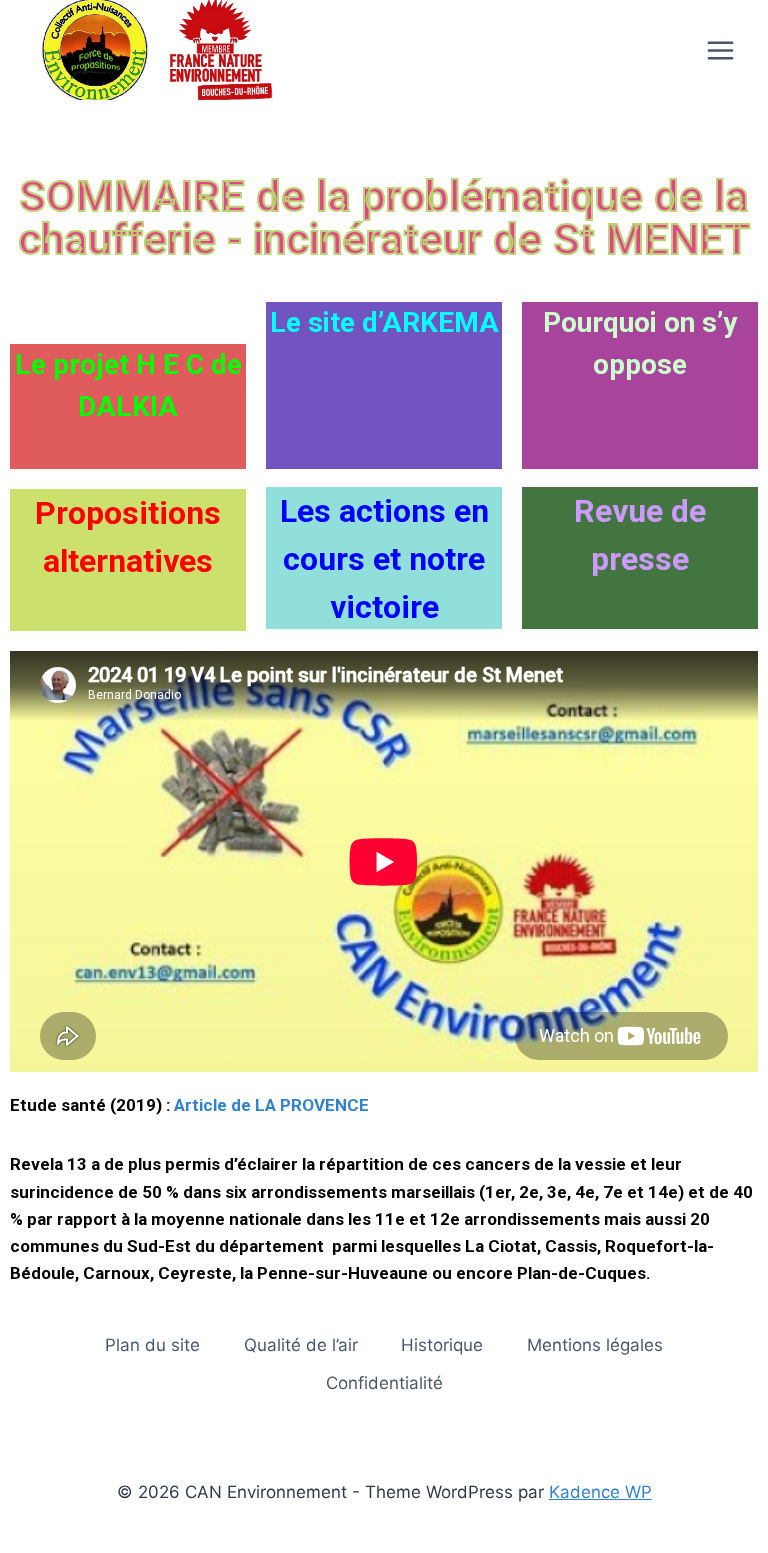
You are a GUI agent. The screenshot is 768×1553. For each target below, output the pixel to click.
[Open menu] (720, 50)
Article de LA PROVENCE (271, 1105)
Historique (442, 1345)
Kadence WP (600, 1492)
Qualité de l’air (301, 1345)
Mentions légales (595, 1345)
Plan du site (152, 1345)
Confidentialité (384, 1383)
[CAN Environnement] (149, 50)
